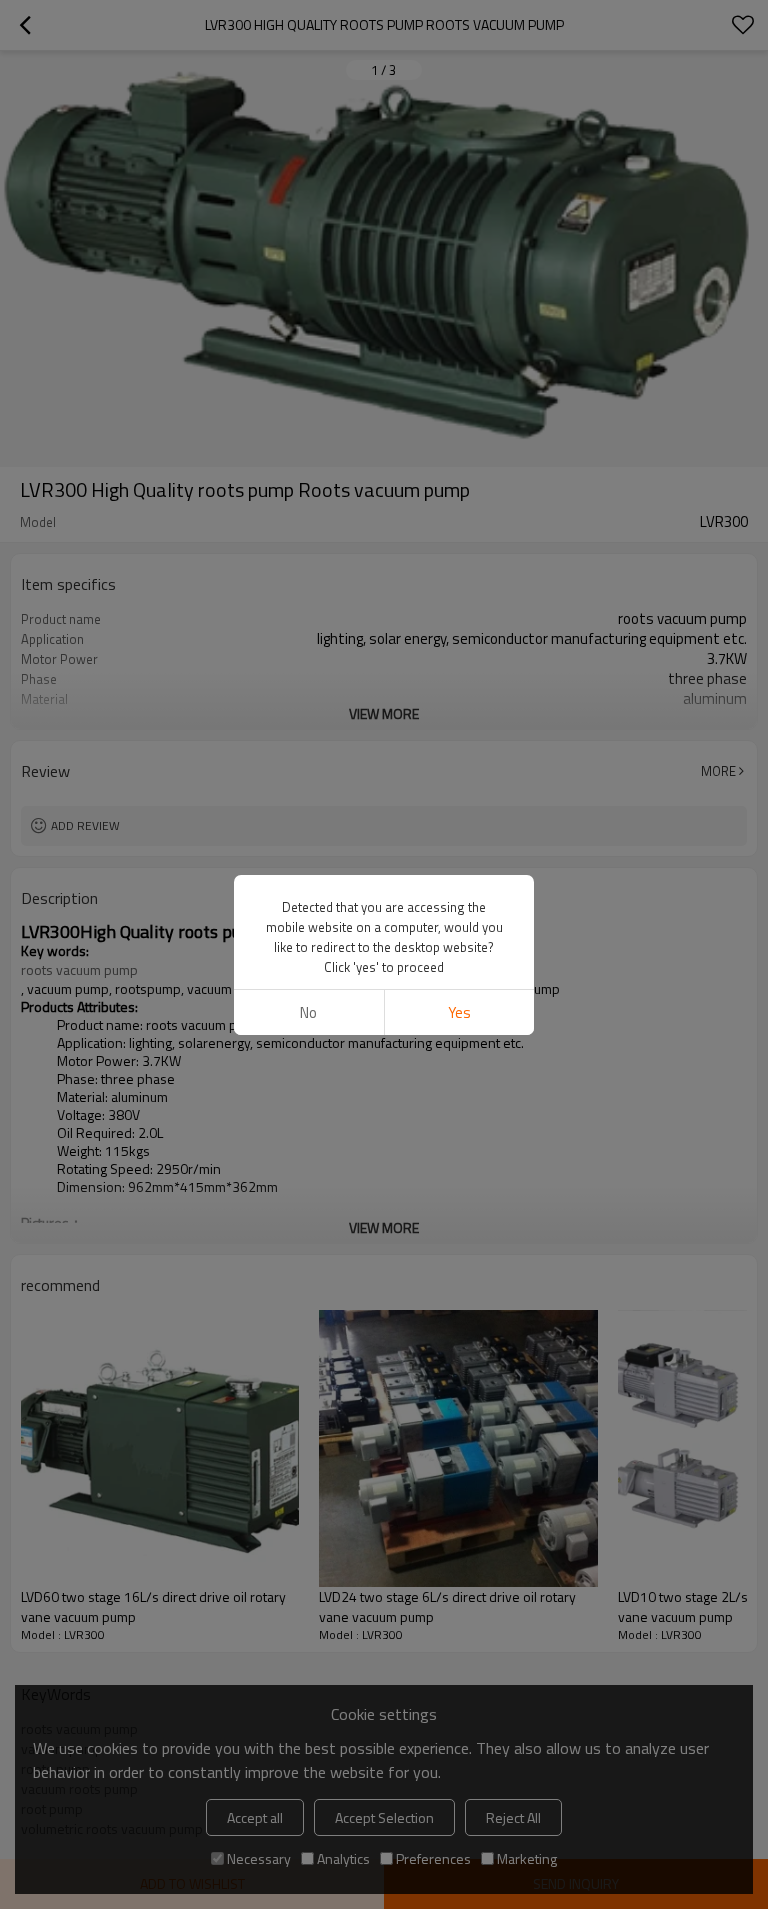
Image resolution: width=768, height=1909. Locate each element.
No (308, 1012)
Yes (459, 1012)
